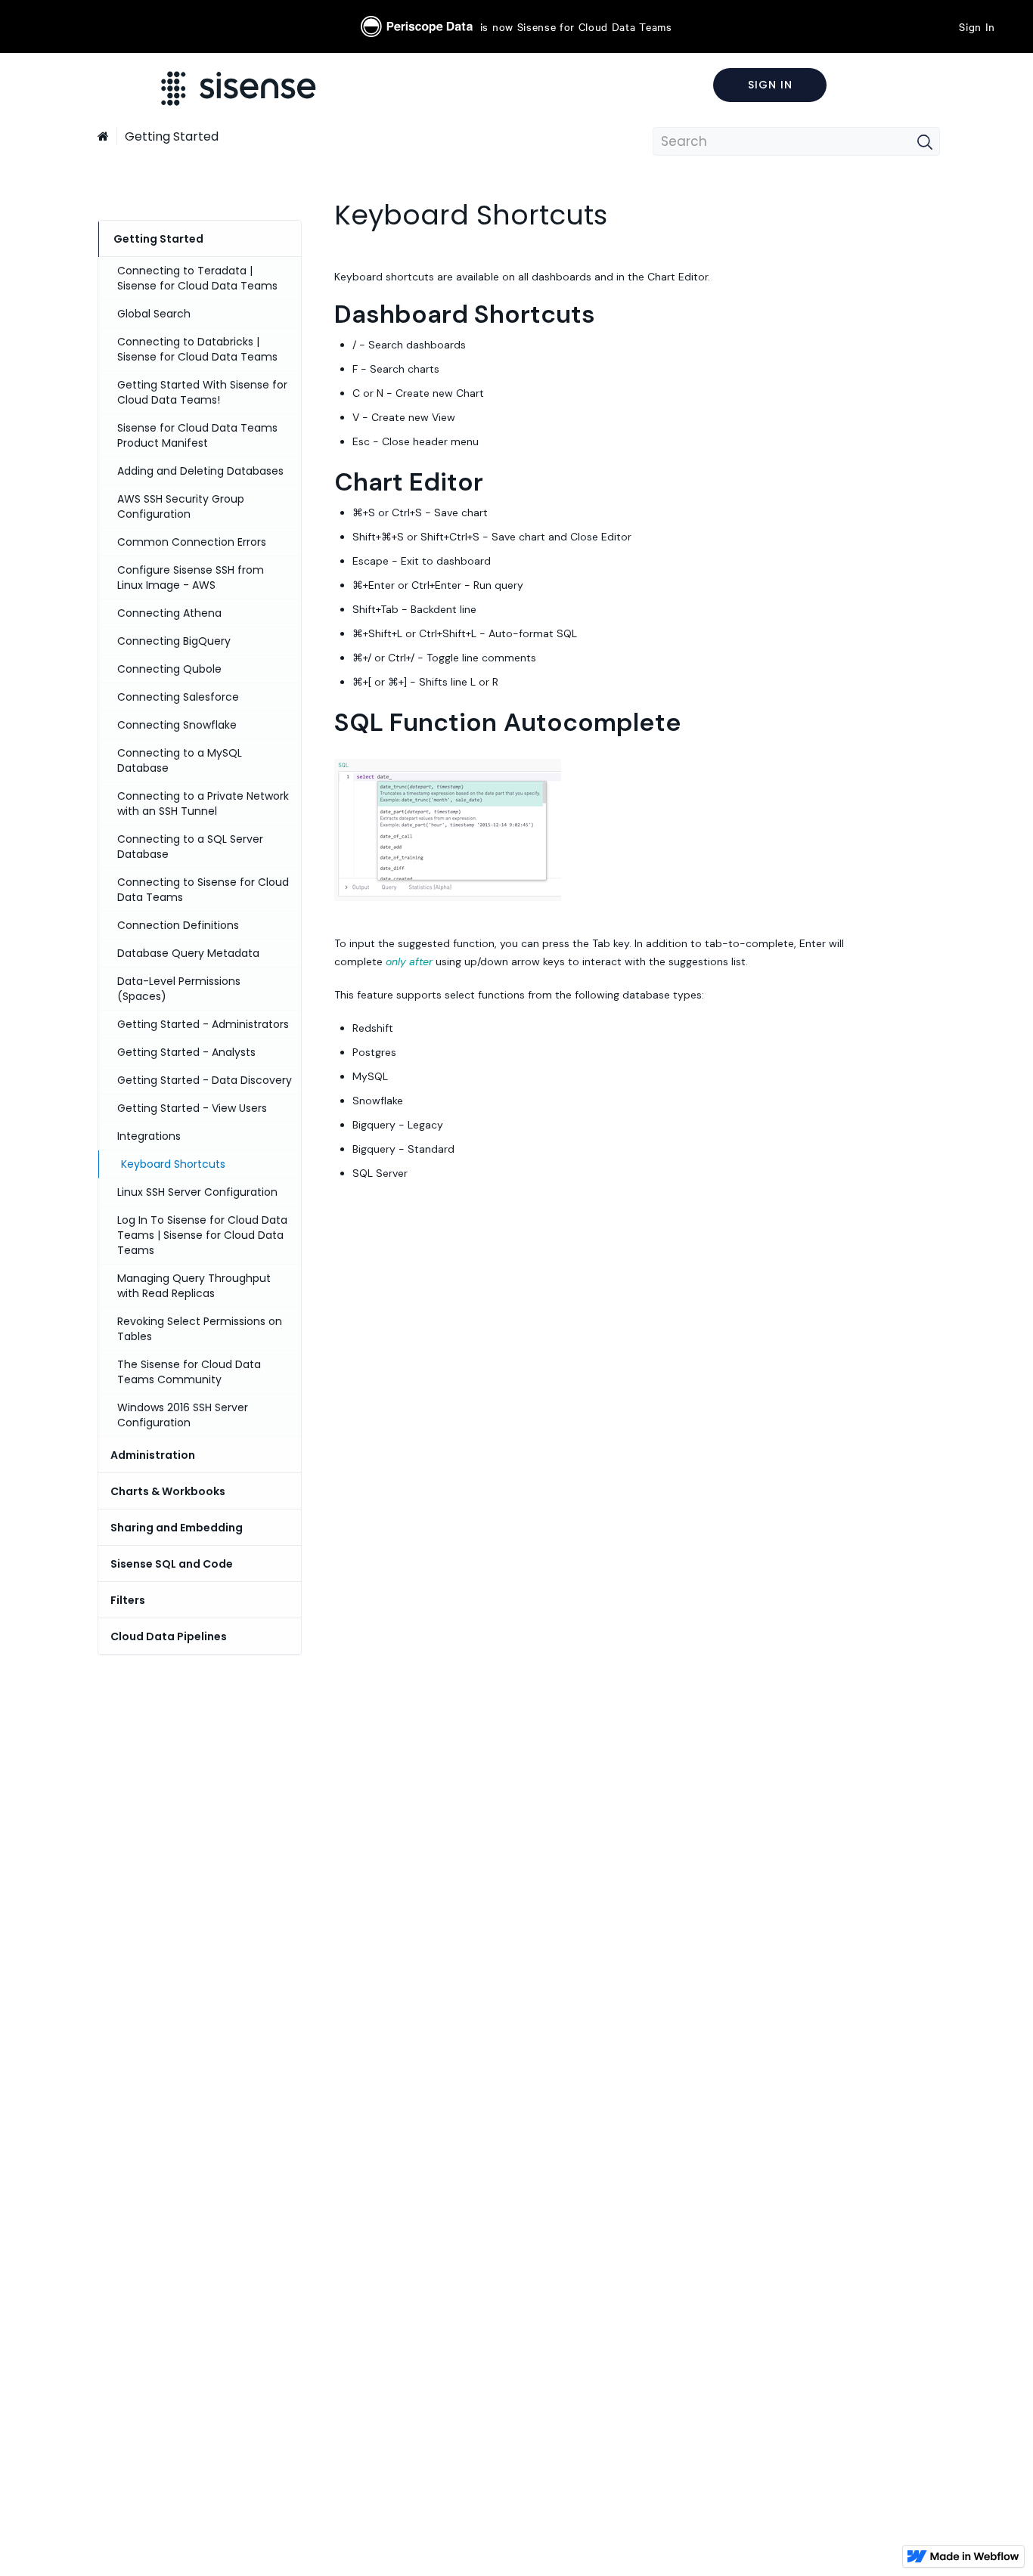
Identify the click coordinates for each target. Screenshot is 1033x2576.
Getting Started (172, 136)
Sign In (977, 26)
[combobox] (796, 141)
